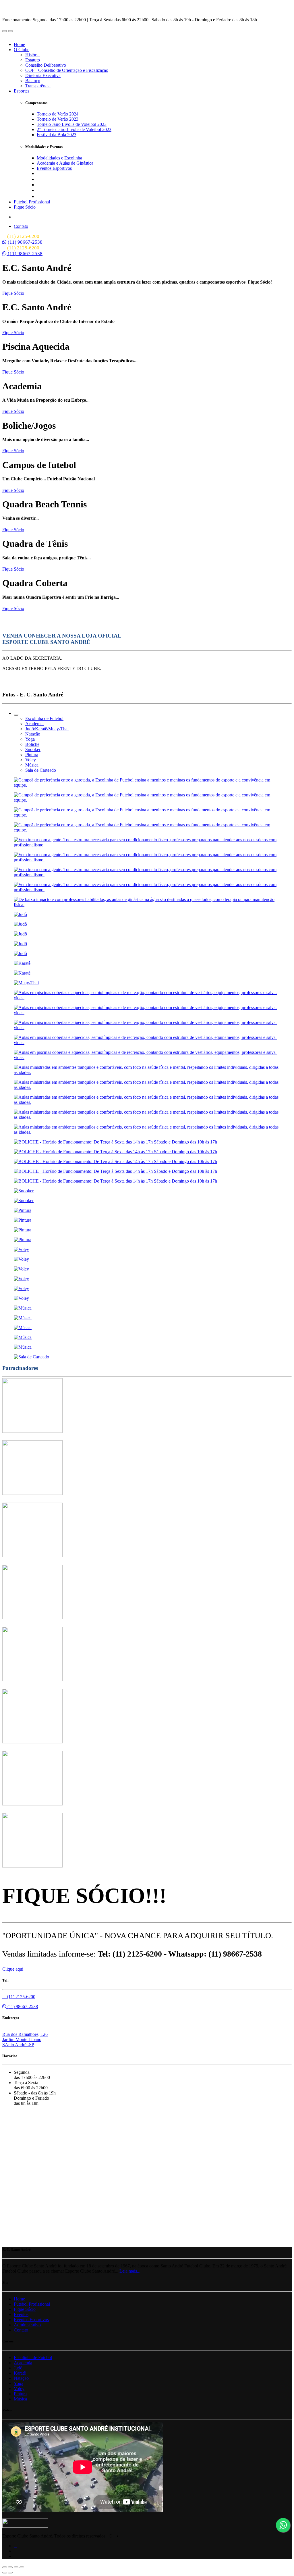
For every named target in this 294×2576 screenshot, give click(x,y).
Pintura (20, 2394)
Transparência (38, 86)
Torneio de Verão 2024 (58, 114)
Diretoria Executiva (43, 75)
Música (20, 2399)
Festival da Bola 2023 (57, 135)
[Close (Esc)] (5, 2567)
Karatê (20, 2373)
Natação (21, 2378)
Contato (21, 226)
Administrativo (27, 2325)
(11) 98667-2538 (25, 242)
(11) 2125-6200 (21, 1997)
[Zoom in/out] (22, 2567)
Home (19, 44)
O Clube (22, 50)
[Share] (10, 2567)
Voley (19, 2389)
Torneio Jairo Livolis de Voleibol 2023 (72, 124)
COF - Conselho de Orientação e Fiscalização (67, 70)
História (32, 55)
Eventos (21, 2314)
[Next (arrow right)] (10, 2573)
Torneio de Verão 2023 (58, 119)
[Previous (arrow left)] (5, 2573)
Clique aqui (13, 1969)
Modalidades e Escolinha (59, 158)
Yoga (19, 2383)
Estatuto (33, 60)
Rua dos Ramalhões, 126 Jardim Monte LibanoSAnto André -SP (25, 2039)
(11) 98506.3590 (59, 196)
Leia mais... (130, 2271)
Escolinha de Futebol (33, 2358)
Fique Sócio (25, 207)
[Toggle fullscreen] (16, 2567)
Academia (23, 2363)
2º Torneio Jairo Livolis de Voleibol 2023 (74, 129)
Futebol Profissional (32, 202)
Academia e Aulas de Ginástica (65, 163)
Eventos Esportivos (54, 168)
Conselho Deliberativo (46, 65)
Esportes (22, 91)
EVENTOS (32, 217)
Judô (18, 2368)
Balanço (33, 81)
